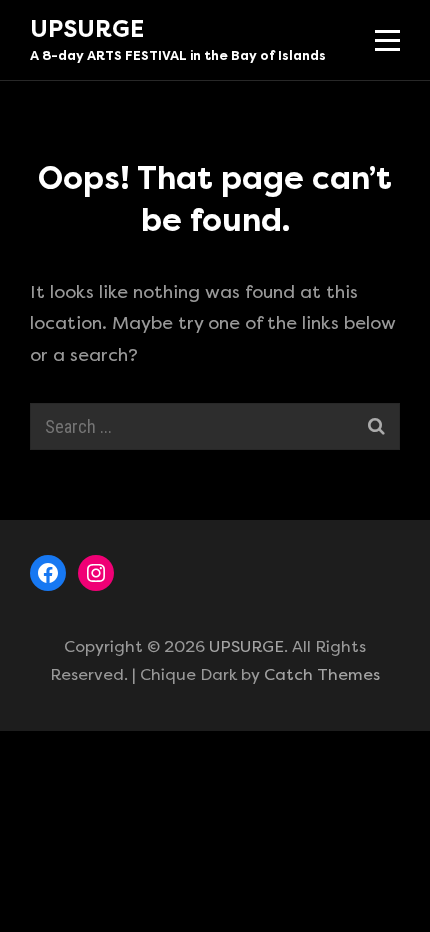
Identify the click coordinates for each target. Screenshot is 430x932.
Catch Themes (322, 674)
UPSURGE (87, 29)
